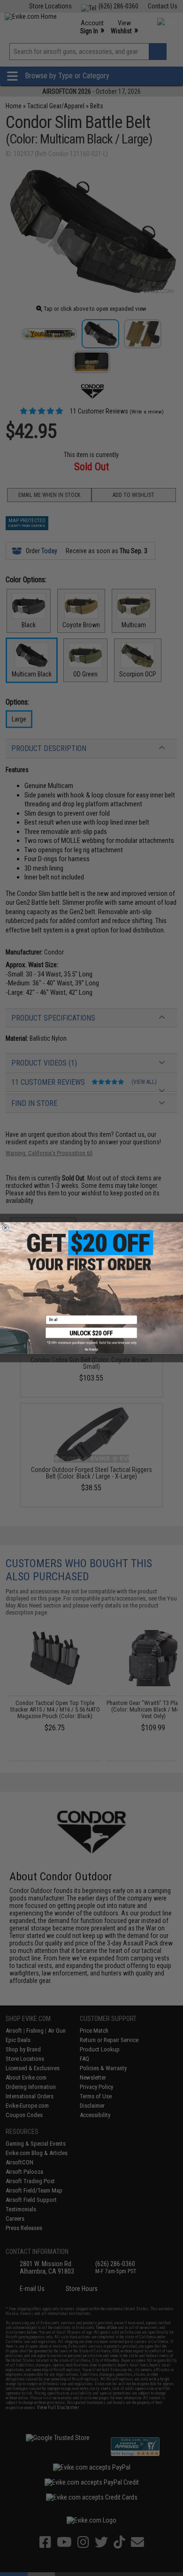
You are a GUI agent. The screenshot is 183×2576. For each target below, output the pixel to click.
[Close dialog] (6, 1228)
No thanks (91, 1349)
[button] (92, 1336)
